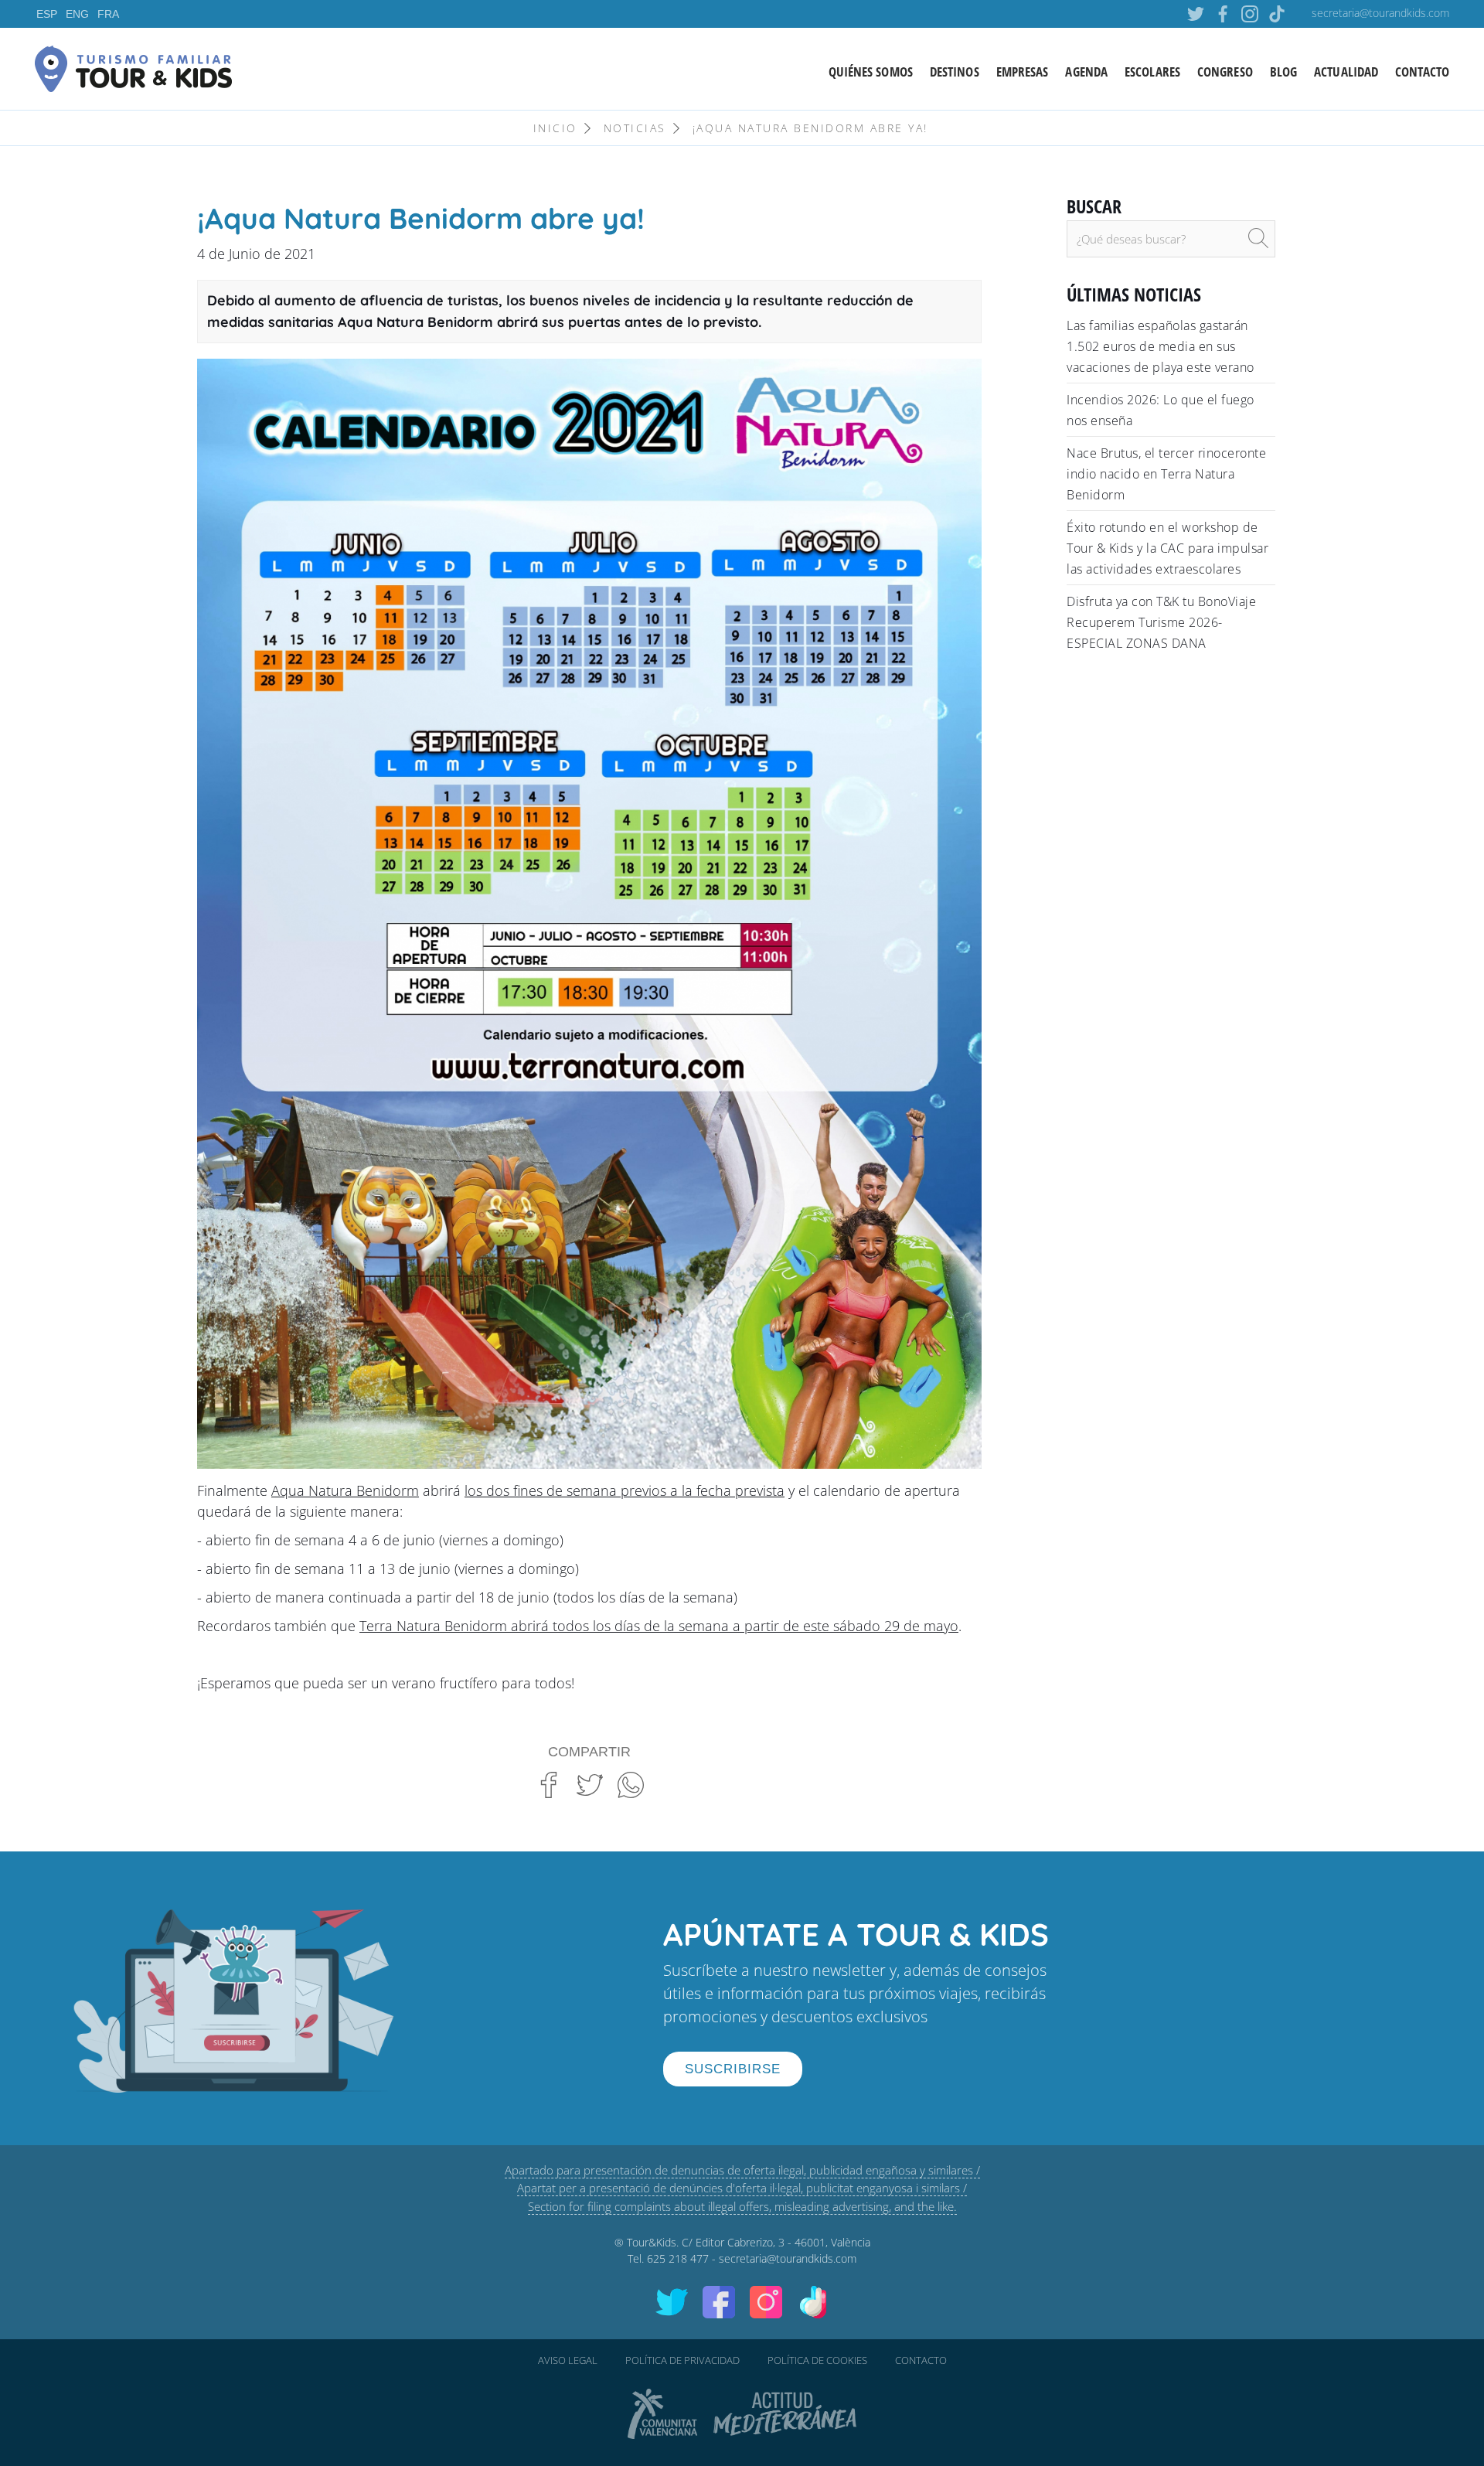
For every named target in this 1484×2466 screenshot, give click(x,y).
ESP (47, 14)
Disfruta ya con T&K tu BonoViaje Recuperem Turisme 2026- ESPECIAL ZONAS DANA (1161, 622)
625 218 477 (678, 2258)
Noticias (635, 128)
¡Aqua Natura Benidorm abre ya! (810, 128)
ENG (77, 14)
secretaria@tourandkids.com (1380, 13)
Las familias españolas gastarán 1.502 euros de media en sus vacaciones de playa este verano (1161, 346)
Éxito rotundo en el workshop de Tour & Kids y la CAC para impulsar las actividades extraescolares (1167, 548)
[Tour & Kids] (133, 67)
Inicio (555, 128)
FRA (108, 14)
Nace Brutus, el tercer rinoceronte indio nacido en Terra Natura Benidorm (1166, 474)
